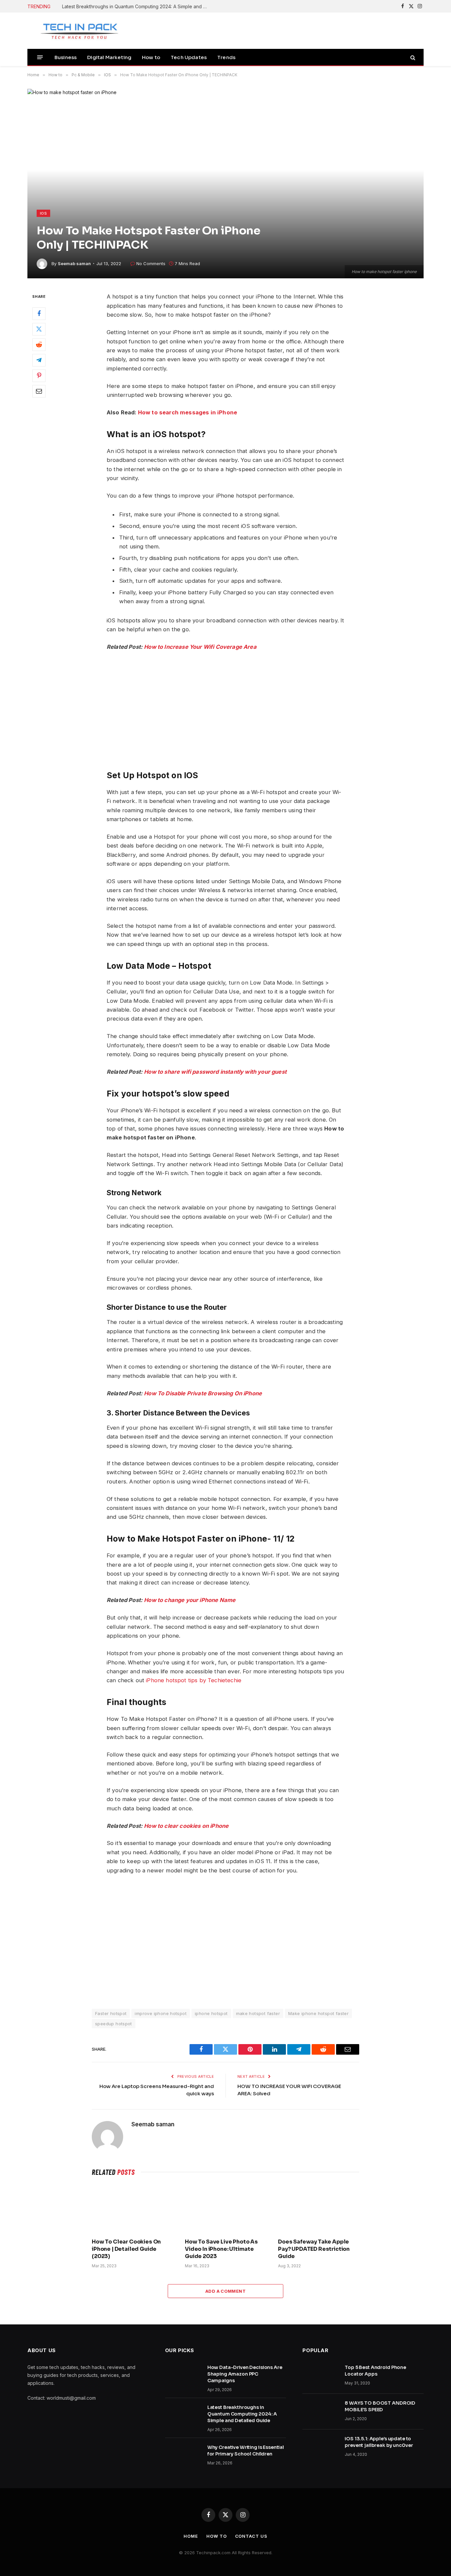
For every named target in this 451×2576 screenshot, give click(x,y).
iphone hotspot (211, 2013)
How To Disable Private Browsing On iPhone (203, 1393)
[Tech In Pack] (75, 31)
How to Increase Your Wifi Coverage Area (200, 647)
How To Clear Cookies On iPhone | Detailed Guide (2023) (126, 2249)
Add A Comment (225, 2291)
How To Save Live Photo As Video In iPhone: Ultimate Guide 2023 (221, 2249)
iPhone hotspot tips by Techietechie (194, 1680)
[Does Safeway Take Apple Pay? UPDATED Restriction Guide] (319, 2209)
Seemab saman (74, 263)
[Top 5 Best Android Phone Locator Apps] (321, 2376)
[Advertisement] (225, 1941)
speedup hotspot (114, 2024)
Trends (226, 57)
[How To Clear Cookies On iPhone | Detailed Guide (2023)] (132, 2209)
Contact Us (251, 2536)
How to (151, 57)
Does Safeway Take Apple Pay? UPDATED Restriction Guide (314, 2249)
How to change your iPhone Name (190, 1600)
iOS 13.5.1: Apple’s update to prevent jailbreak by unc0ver (379, 2442)
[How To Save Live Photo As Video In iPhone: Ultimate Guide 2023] (225, 2209)
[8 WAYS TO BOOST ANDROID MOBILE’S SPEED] (321, 2412)
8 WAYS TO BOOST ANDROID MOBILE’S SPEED (380, 2406)
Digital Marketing (109, 57)
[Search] (412, 57)
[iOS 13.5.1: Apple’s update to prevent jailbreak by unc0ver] (321, 2447)
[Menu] (40, 57)
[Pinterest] (39, 376)
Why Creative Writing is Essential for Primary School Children (246, 2451)
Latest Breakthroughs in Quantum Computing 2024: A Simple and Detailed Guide (136, 6)
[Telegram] (39, 361)
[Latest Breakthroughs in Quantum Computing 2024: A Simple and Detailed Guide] (183, 2416)
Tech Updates (189, 57)
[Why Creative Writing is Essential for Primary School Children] (183, 2456)
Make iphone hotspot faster (318, 2013)
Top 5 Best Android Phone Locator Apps (375, 2371)
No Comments (151, 263)
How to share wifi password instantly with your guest (215, 1072)
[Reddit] (39, 345)
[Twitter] (39, 330)
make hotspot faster (258, 2013)
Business (66, 57)
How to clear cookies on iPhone (186, 1826)
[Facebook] (39, 314)
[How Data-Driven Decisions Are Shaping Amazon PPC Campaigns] (183, 2376)
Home (191, 2536)
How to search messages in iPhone (188, 412)
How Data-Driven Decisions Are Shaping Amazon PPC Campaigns (245, 2374)
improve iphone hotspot (161, 2013)
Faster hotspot (111, 2013)
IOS (43, 213)
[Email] (39, 392)
